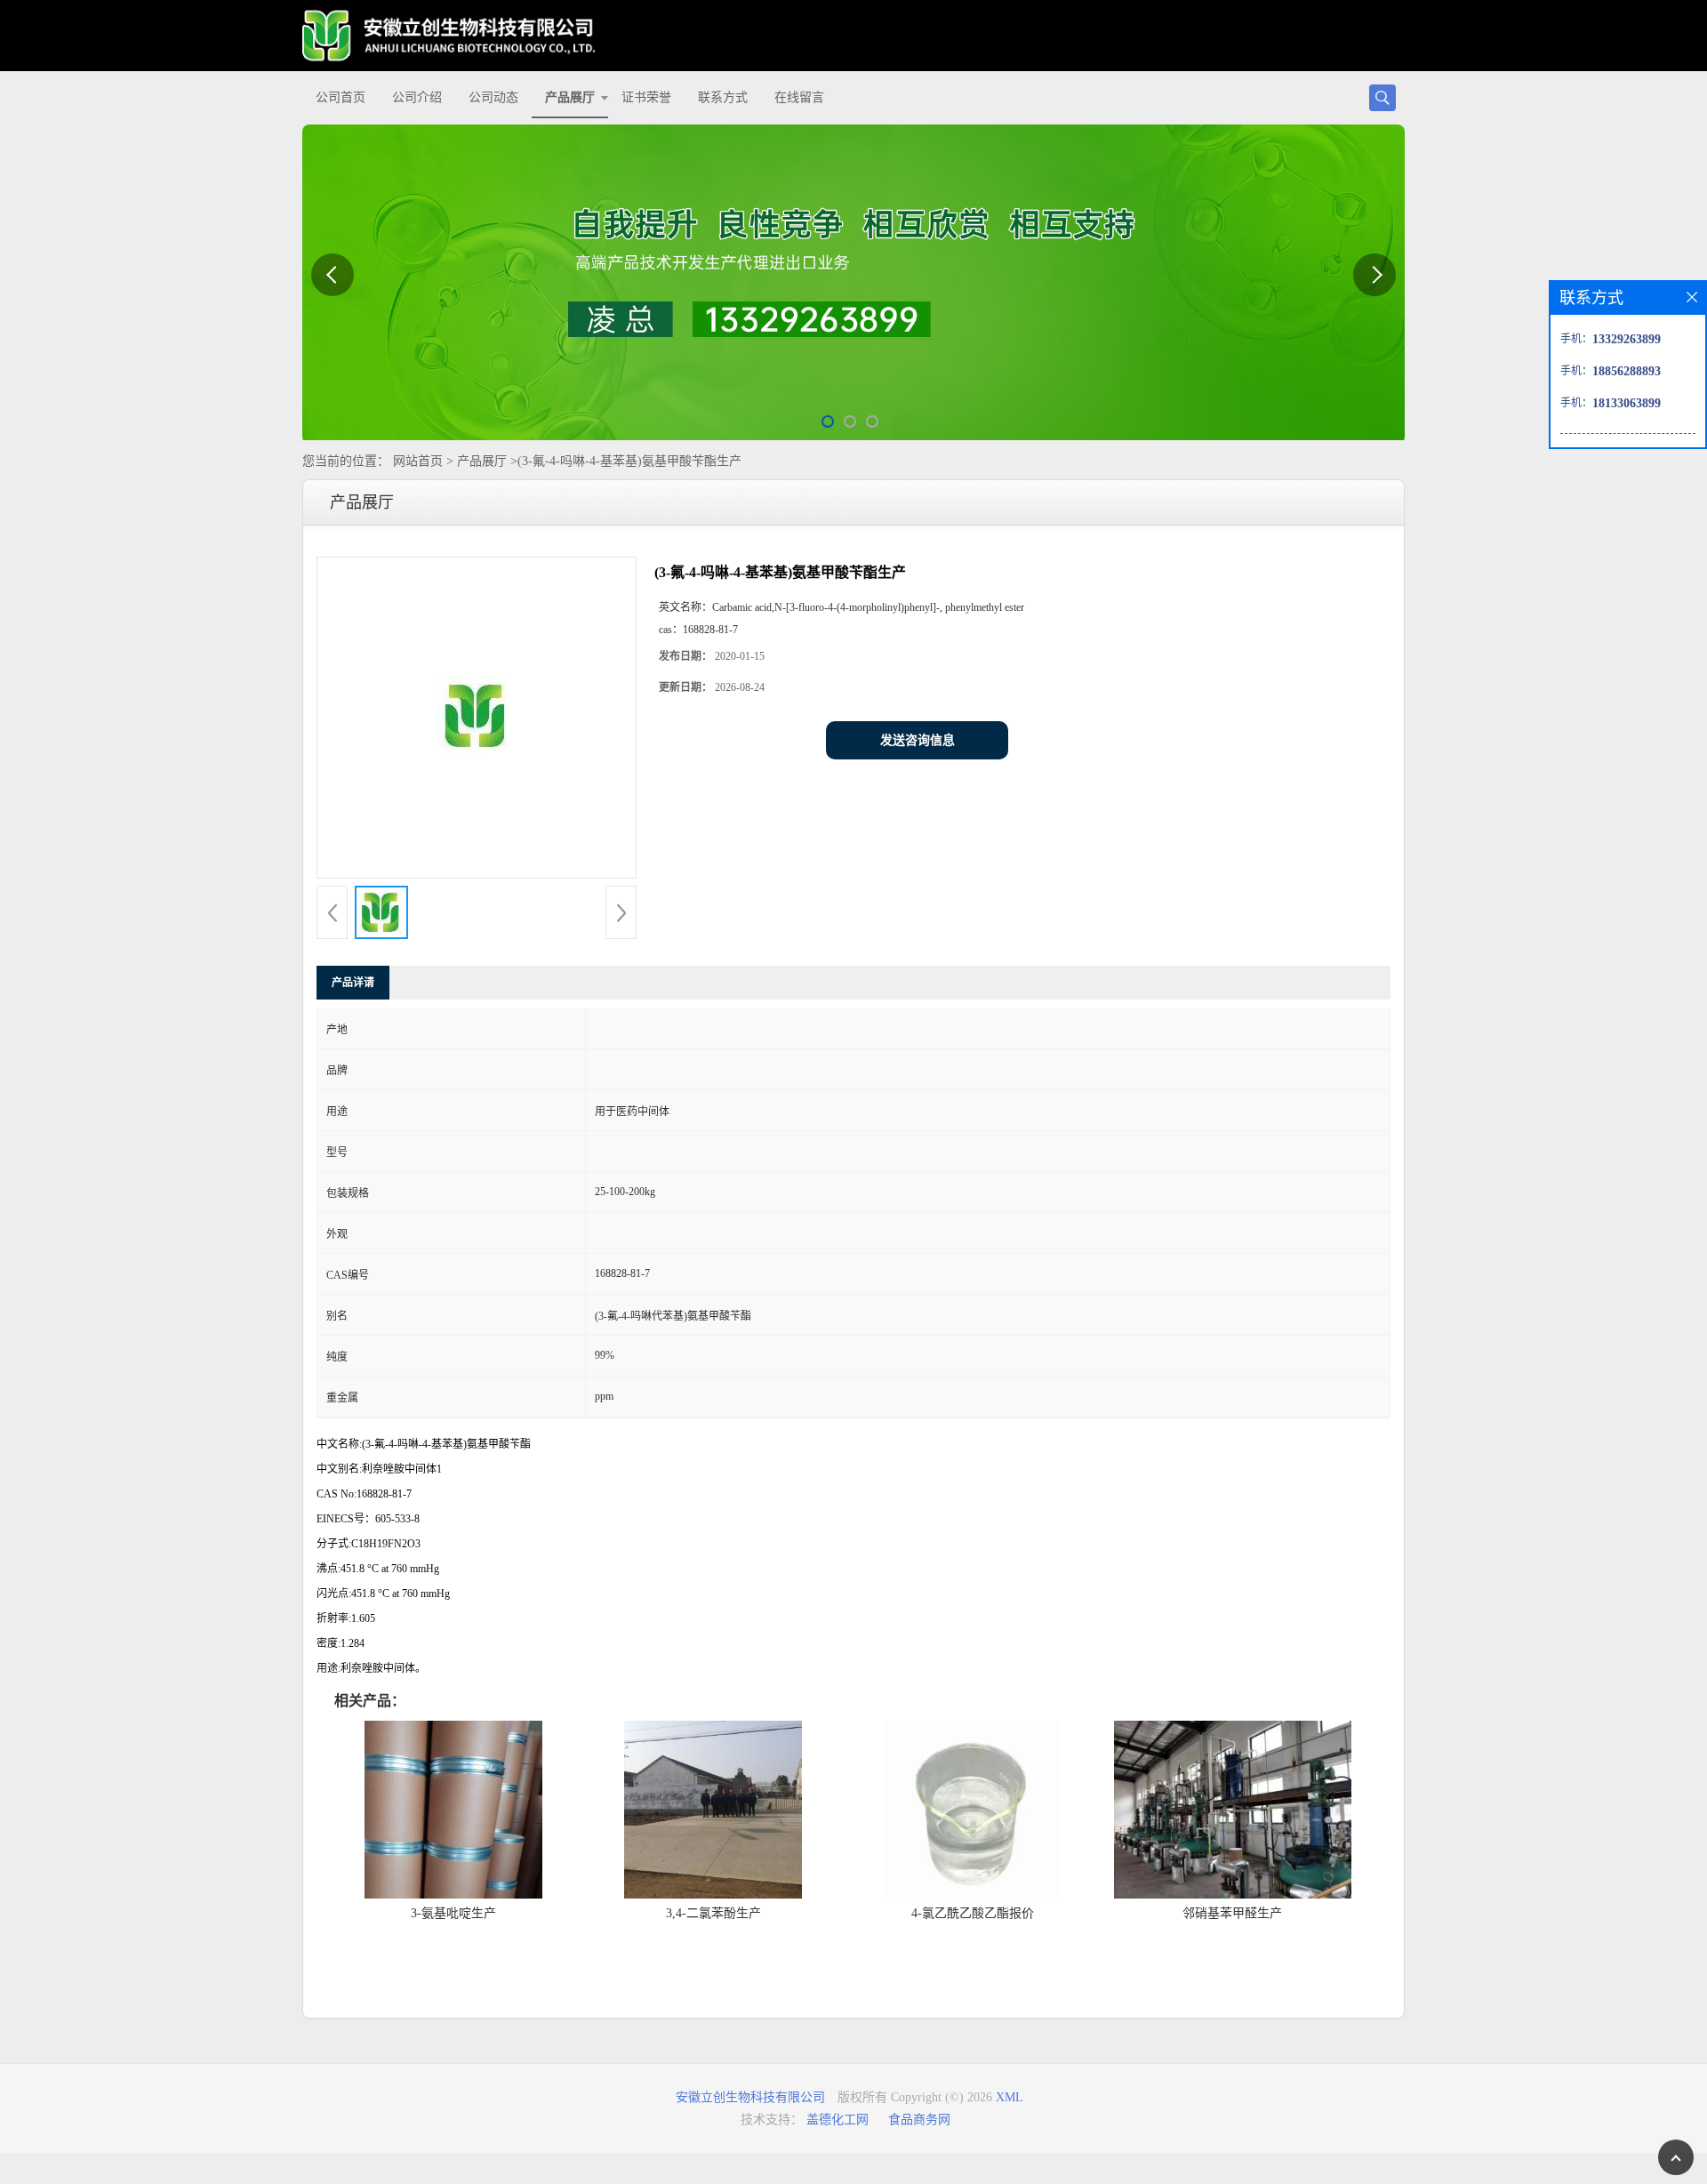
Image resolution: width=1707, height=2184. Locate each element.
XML (1010, 2097)
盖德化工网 (837, 2120)
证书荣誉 (646, 97)
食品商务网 (919, 2120)
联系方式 (723, 97)
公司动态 (493, 97)
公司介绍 (417, 97)
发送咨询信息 (918, 740)
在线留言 (799, 97)
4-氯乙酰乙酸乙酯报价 (973, 1913)
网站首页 (418, 461)
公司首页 (341, 97)
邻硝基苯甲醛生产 (1232, 1913)
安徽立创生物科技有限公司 (750, 2097)
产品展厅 (570, 97)
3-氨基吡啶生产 (453, 1913)
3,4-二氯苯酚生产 (713, 1913)
